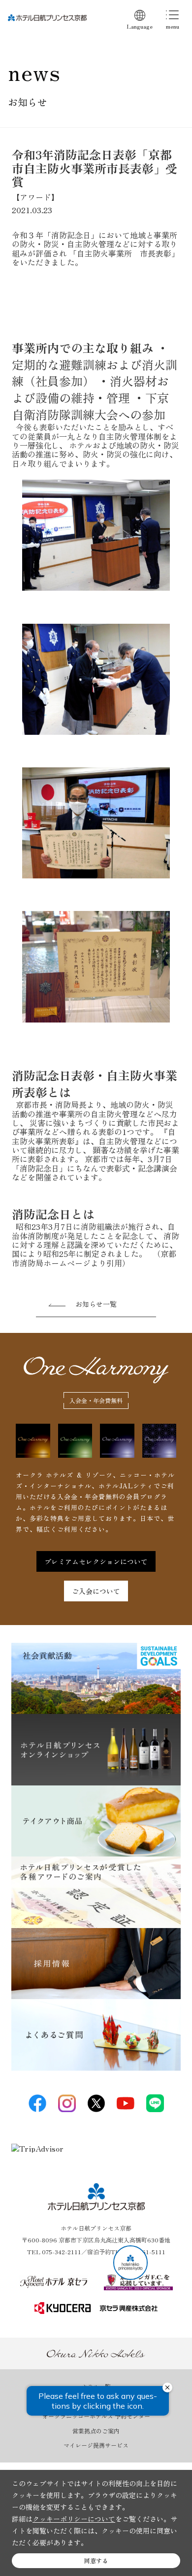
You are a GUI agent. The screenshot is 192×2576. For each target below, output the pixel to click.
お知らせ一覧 (96, 1304)
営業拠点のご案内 (96, 2431)
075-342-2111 (62, 2252)
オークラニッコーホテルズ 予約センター (96, 2416)
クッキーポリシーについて (74, 2519)
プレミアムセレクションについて (96, 1561)
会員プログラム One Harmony (96, 2401)
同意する (96, 2560)
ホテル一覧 (96, 2387)
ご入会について (96, 1591)
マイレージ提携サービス (96, 2445)
